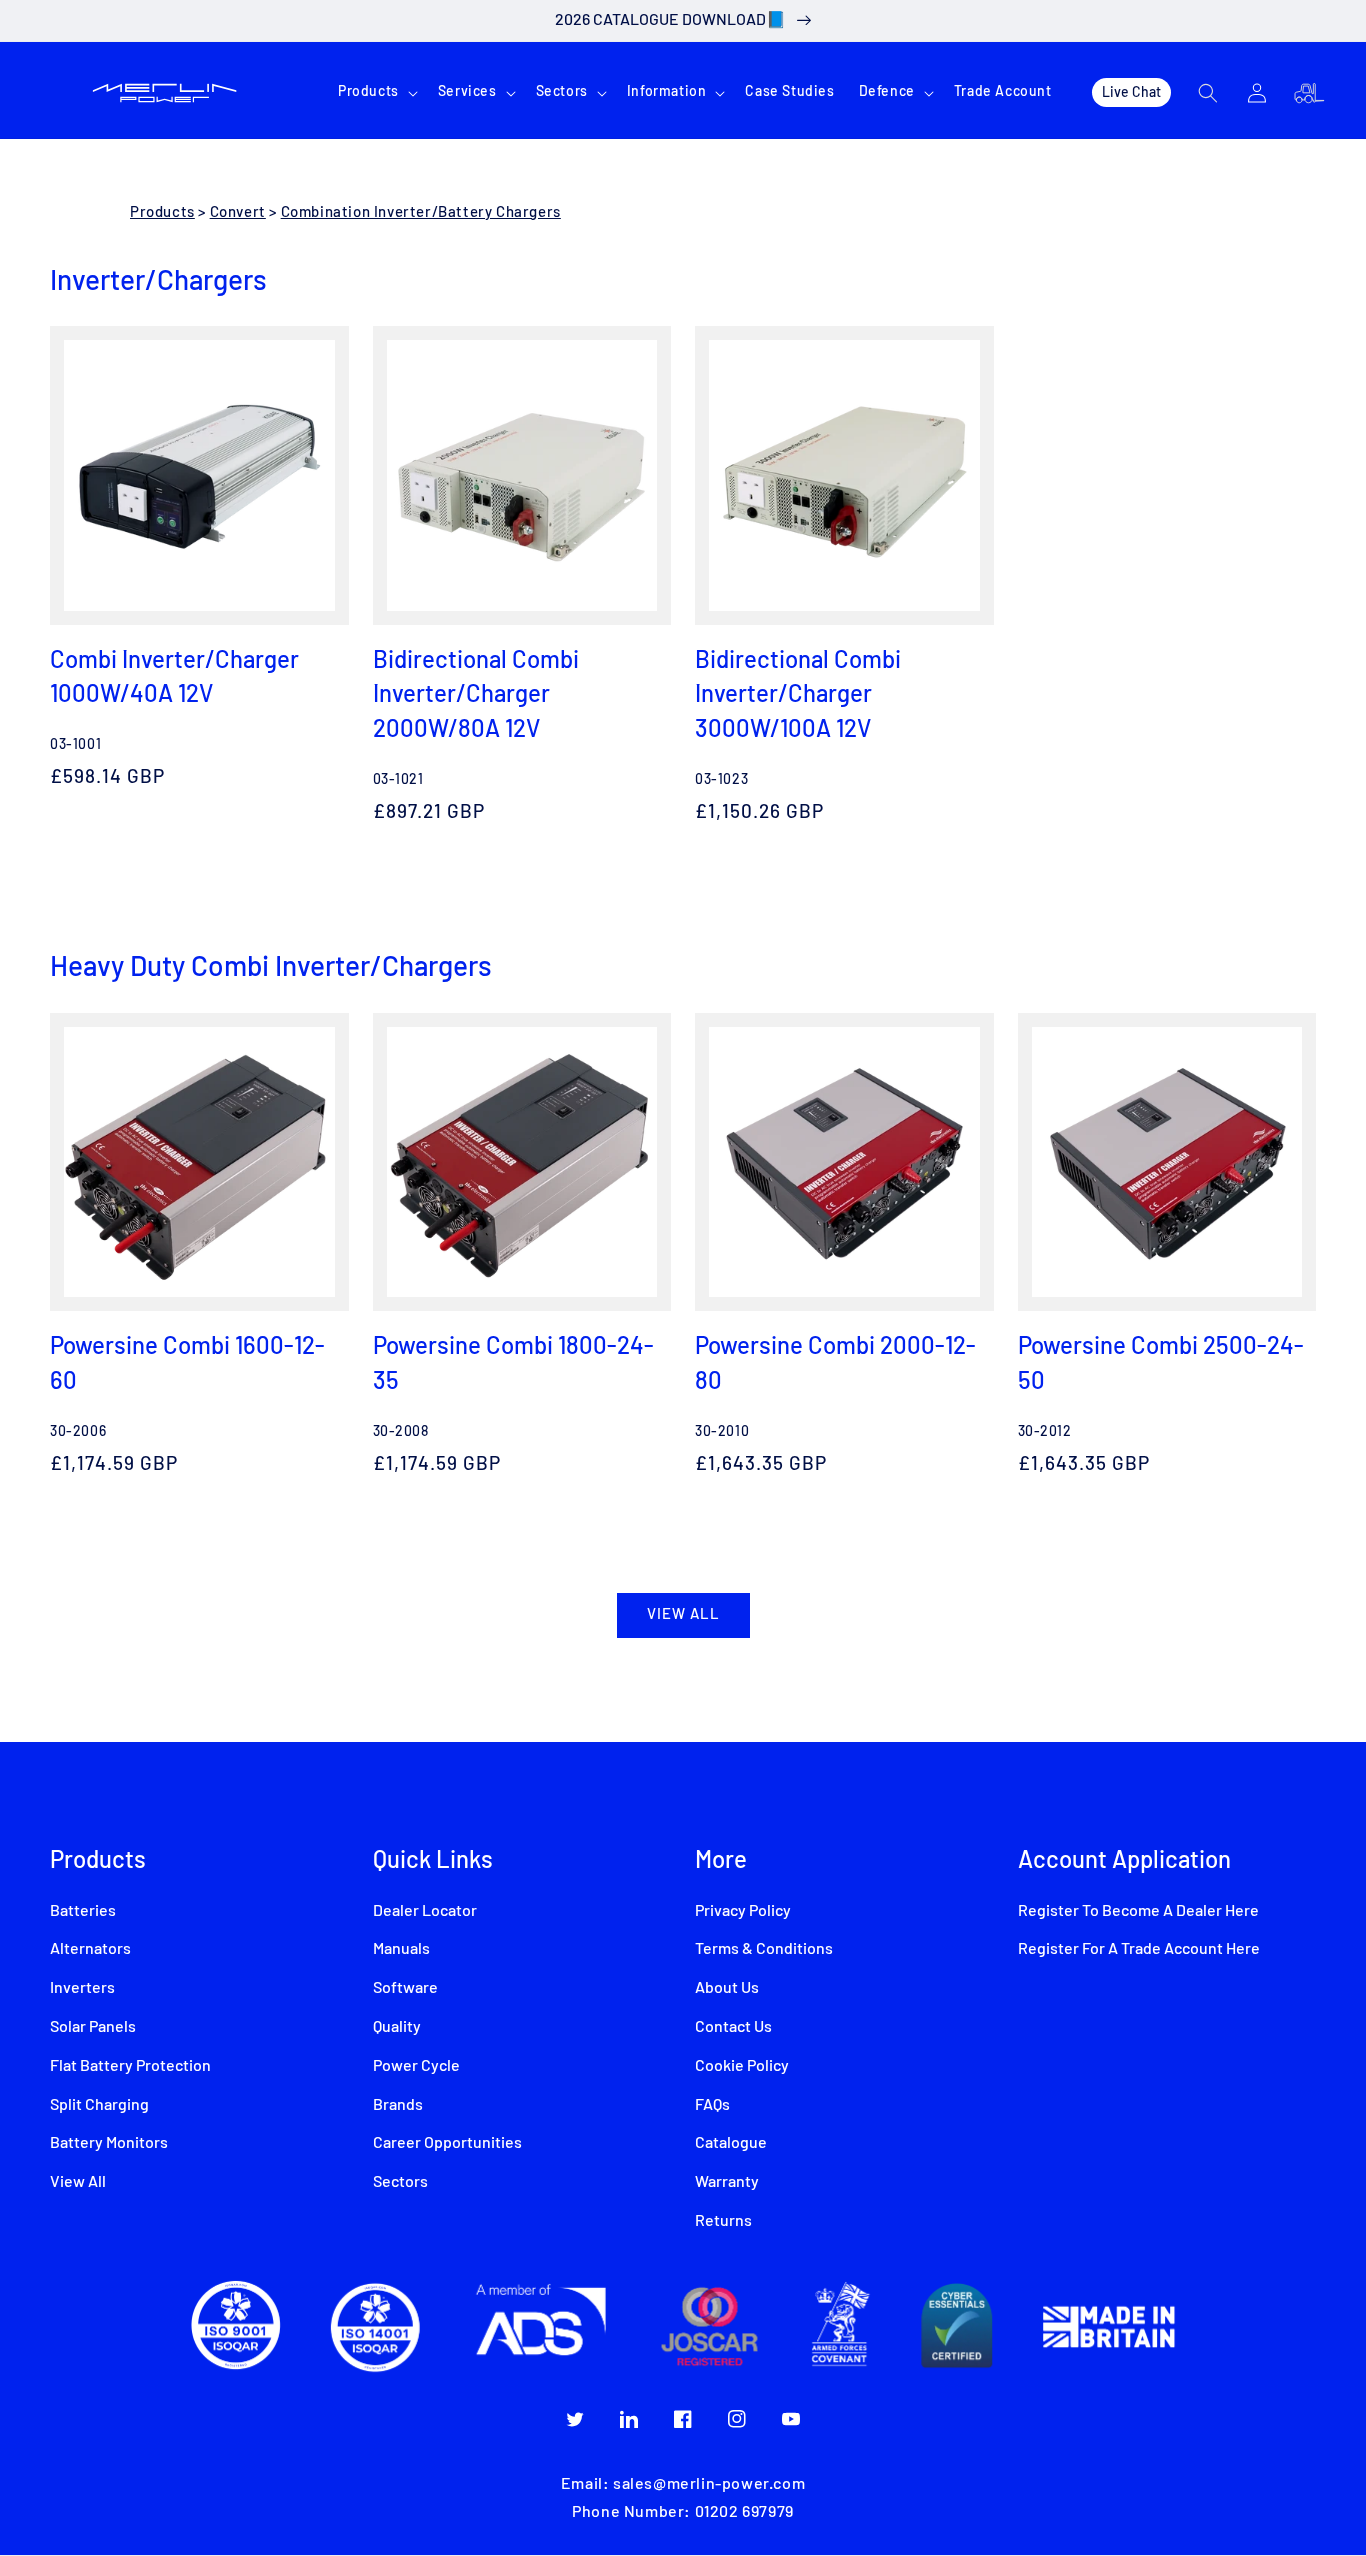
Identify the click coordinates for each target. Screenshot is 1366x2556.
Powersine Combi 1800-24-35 (513, 1362)
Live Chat (1131, 91)
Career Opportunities (447, 2143)
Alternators (90, 1949)
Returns (723, 2221)
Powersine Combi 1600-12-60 (187, 1362)
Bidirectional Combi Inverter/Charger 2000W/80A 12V (476, 693)
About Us (727, 1988)
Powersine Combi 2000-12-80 (835, 1362)
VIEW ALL (683, 1614)
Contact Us (733, 2027)
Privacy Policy (743, 1911)
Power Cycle (416, 2066)
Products (162, 212)
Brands (398, 2105)
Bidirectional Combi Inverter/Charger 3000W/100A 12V (798, 693)
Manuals (401, 1949)
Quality (397, 2027)
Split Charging (99, 2105)
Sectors (400, 2182)
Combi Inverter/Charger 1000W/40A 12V (174, 676)
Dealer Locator (425, 1911)
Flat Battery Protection (130, 2066)
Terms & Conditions (764, 1949)
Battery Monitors (109, 2143)
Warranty (727, 2182)
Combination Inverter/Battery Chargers (421, 212)
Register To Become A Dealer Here (1138, 1911)
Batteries (83, 1911)
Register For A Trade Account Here (1139, 1949)
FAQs (712, 2105)
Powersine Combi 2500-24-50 (1161, 1362)
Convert (238, 212)
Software (405, 1988)
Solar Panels (93, 2027)
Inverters (82, 1988)
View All (78, 2182)
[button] (376, 92)
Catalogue (731, 2143)
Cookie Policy (742, 2066)
